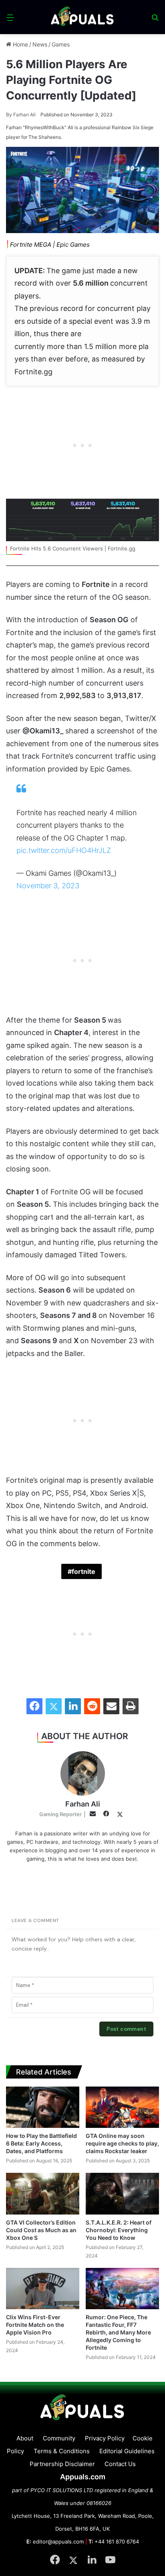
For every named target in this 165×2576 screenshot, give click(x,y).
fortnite (84, 1571)
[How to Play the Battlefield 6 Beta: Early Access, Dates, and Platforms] (43, 2107)
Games (61, 44)
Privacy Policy (105, 2438)
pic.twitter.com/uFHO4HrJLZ (64, 850)
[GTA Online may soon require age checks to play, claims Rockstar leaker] (122, 2107)
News (40, 44)
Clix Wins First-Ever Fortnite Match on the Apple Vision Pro (35, 2325)
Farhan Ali (21, 115)
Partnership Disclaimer (62, 2464)
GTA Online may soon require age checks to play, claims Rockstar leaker (122, 2143)
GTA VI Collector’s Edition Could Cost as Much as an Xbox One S (41, 2230)
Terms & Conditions (62, 2451)
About (25, 2438)
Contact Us (120, 2464)
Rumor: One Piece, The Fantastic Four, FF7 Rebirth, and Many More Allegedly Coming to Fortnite (118, 2332)
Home (20, 44)
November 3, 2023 (48, 886)
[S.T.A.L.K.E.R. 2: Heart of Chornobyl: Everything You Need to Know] (122, 2193)
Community (59, 2438)
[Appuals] (82, 17)
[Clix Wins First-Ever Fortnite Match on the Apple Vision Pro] (43, 2289)
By (10, 115)
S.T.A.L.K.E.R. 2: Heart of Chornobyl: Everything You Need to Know (119, 2230)
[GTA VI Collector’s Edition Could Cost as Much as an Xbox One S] (43, 2193)
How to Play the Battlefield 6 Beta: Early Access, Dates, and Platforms (41, 2143)
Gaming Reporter (60, 1814)
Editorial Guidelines (127, 2451)
